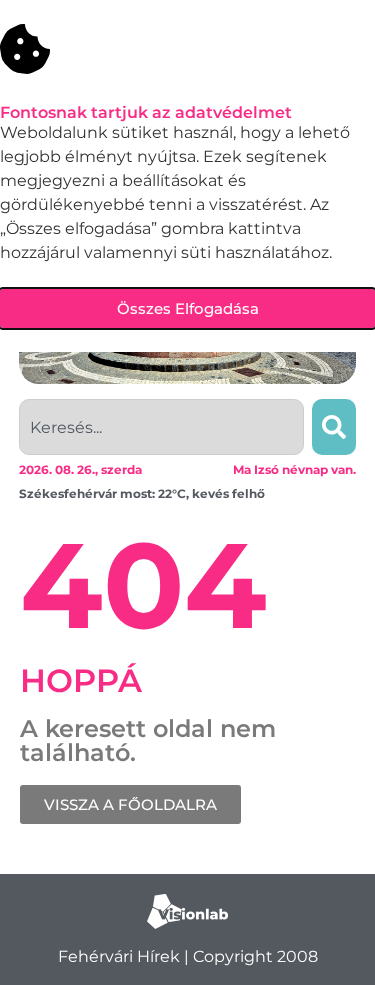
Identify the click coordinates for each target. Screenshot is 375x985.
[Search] (334, 427)
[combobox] (162, 427)
